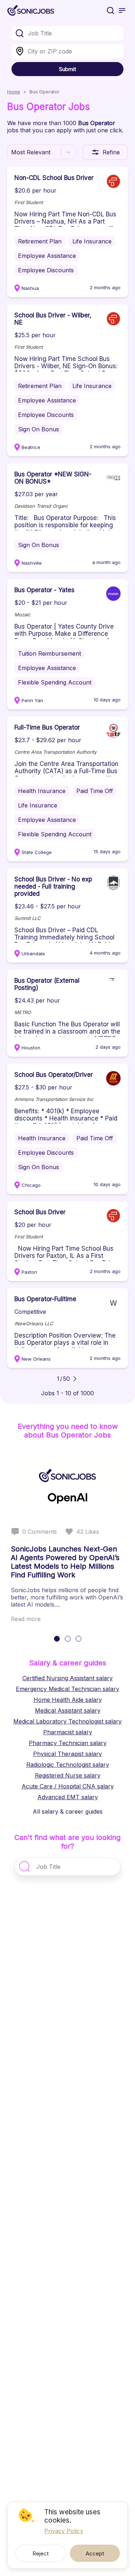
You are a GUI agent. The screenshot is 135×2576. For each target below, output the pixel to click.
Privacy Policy (64, 2531)
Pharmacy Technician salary (68, 1743)
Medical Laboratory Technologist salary (67, 1721)
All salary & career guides (68, 1811)
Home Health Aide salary (68, 1700)
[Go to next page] (75, 1379)
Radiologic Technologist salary (68, 1765)
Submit (67, 69)
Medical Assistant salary (68, 1710)
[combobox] (67, 33)
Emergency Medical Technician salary (67, 1689)
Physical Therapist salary (67, 1754)
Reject (40, 2553)
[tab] (57, 1639)
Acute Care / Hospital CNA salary (68, 1786)
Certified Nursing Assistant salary (67, 1678)
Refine (111, 152)
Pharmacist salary (68, 1732)
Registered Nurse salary (68, 1775)
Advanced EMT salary (68, 1797)
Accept (95, 2553)
